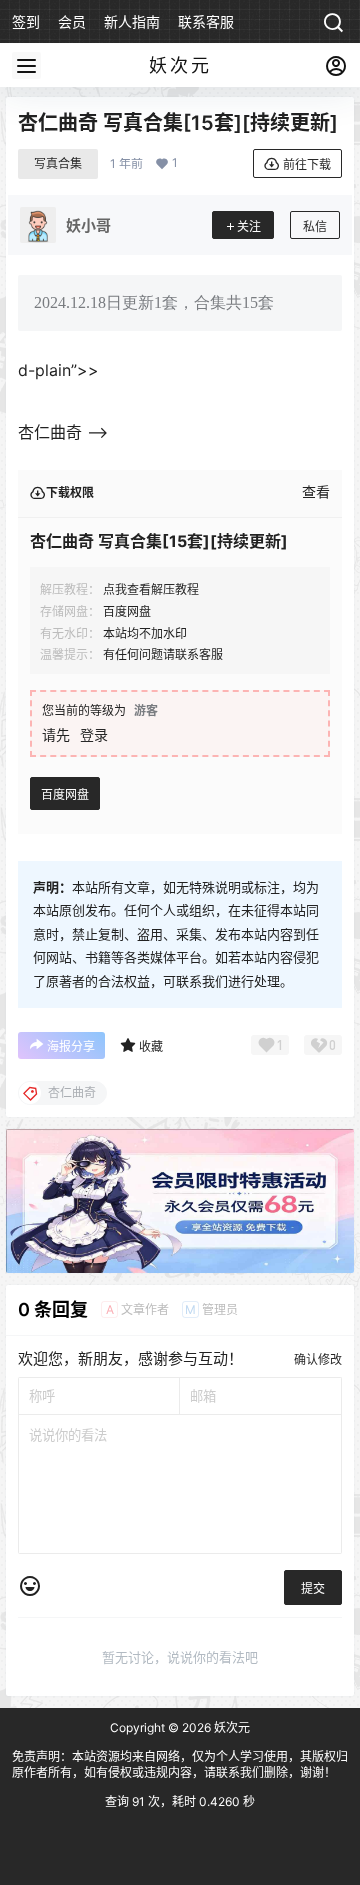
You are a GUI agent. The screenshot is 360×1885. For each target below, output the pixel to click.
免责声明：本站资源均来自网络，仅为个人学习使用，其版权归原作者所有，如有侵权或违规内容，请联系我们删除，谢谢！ (180, 1765)
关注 (249, 226)
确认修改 (318, 1359)
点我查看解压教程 (151, 589)
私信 (315, 226)
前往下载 (307, 164)
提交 (313, 1588)
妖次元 (230, 1727)
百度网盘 (65, 794)
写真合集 (58, 163)
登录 (94, 734)
